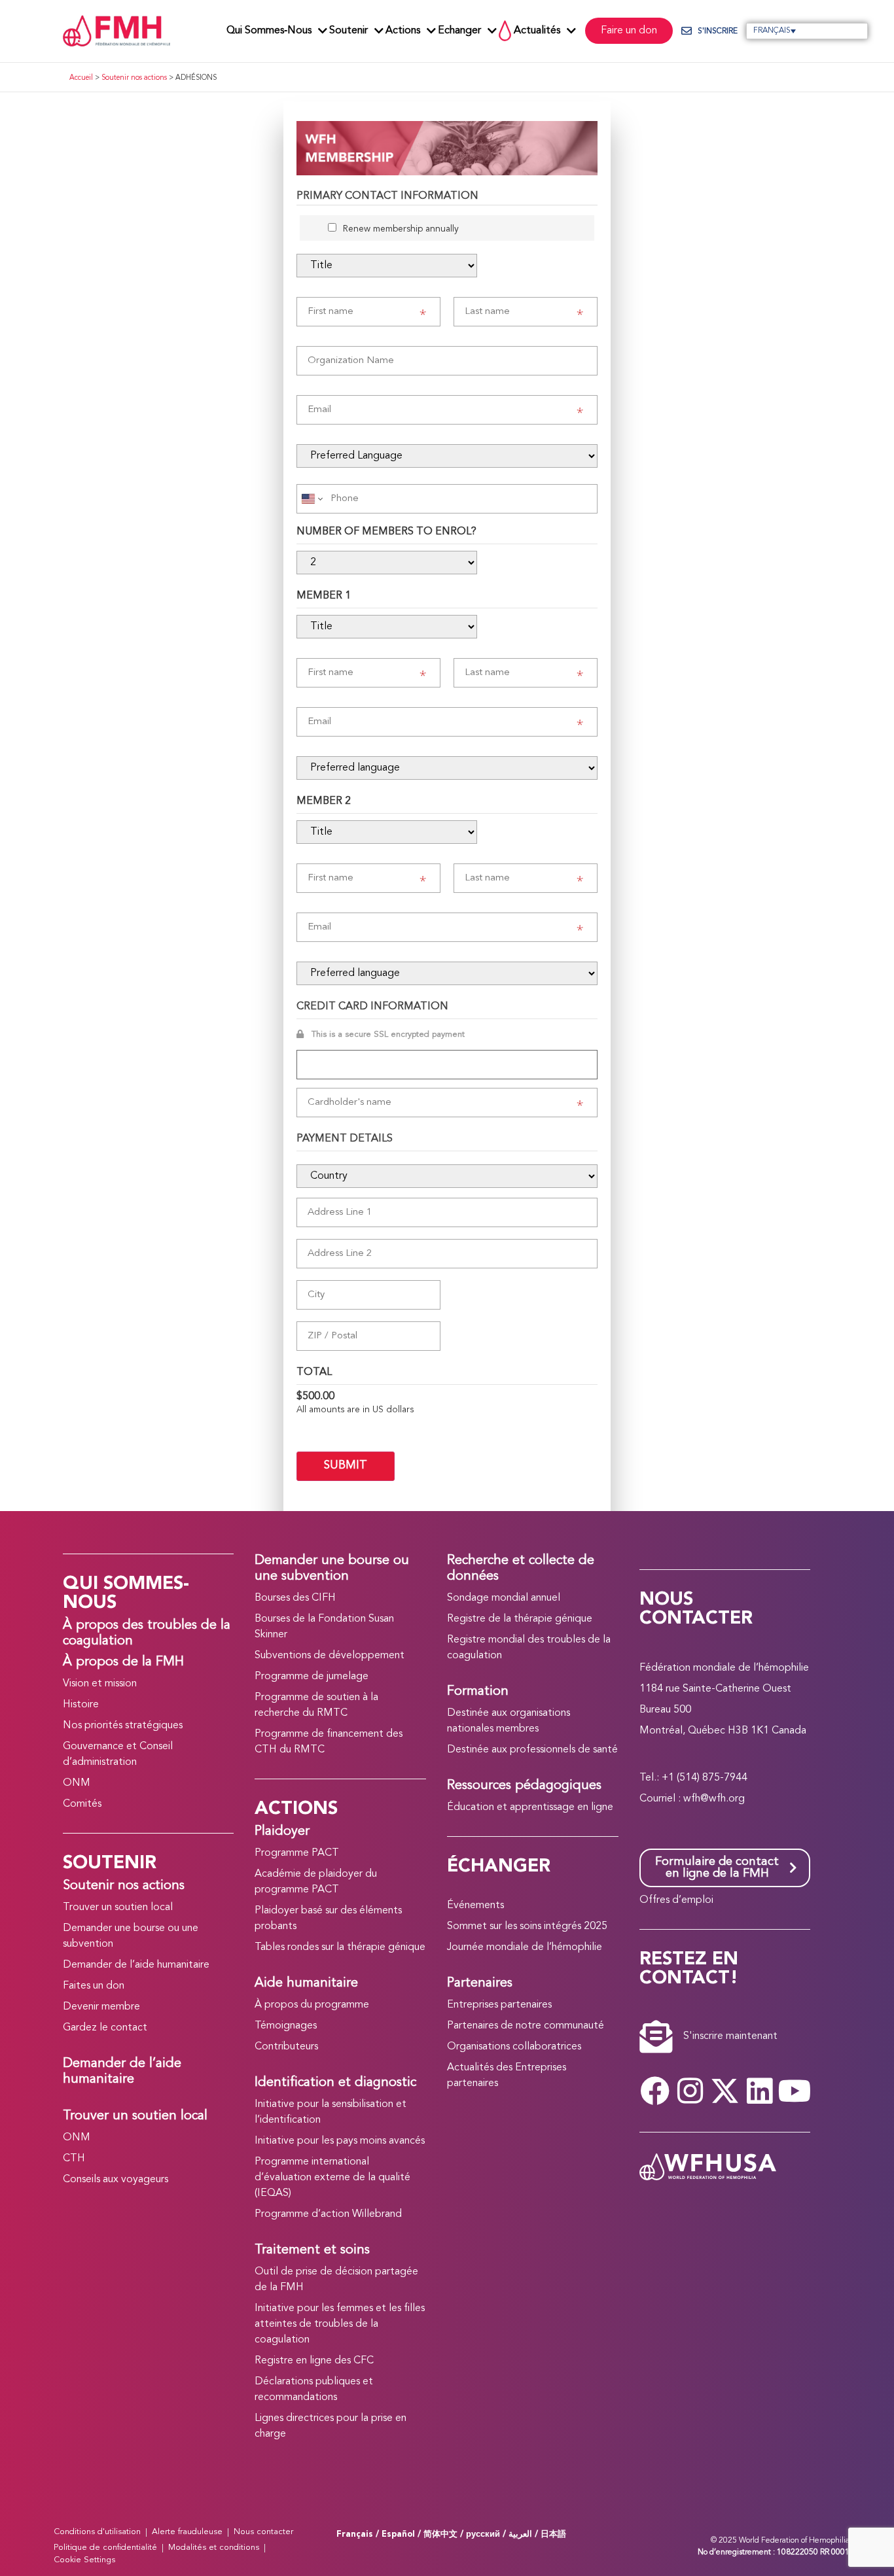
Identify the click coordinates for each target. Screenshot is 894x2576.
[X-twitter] (725, 2091)
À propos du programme (312, 2005)
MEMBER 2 (324, 801)
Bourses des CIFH (295, 1598)
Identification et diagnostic (335, 2083)
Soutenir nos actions (134, 78)
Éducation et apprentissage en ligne (530, 1807)
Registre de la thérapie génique (520, 1619)
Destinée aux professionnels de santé (532, 1750)
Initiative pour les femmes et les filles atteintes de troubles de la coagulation (340, 2324)
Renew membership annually (401, 229)
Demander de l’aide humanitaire (136, 1965)
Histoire (81, 1705)
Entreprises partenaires (499, 2005)
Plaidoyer (282, 1832)
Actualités (537, 31)
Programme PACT (297, 1853)
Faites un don (94, 1986)
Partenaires (480, 1983)
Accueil (81, 78)
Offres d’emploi (676, 1900)
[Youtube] (795, 2091)
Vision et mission (100, 1684)
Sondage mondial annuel (504, 1598)
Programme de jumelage (312, 1677)
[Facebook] (655, 2091)
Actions (403, 31)
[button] (807, 31)
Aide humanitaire (306, 1983)
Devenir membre (101, 2007)
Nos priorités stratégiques (123, 1726)
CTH (74, 2159)
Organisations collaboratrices (514, 2047)
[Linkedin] (760, 2091)
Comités (82, 1804)
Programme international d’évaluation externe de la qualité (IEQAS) (332, 2178)
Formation (478, 1692)
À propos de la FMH (123, 1662)
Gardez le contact (105, 2028)
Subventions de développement (330, 1656)
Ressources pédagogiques (524, 1786)
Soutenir (349, 31)
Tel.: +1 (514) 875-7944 (693, 1778)
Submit (346, 1466)
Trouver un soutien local (118, 1907)
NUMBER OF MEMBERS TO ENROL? (386, 532)
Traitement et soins (312, 2250)
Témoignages (286, 2026)
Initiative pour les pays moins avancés (340, 2141)
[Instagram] (690, 2091)
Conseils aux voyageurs (116, 2180)
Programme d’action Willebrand (328, 2214)
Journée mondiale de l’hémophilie (525, 1947)
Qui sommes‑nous (269, 31)
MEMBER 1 (324, 596)
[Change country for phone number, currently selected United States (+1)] (311, 499)
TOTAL (314, 1372)
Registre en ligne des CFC (314, 2361)
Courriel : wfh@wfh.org (692, 1799)
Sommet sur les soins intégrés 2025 (527, 1926)
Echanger (459, 31)
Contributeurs (286, 2047)
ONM (77, 1783)
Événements (475, 1906)
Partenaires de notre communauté (526, 2026)
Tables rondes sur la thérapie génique (340, 1947)
